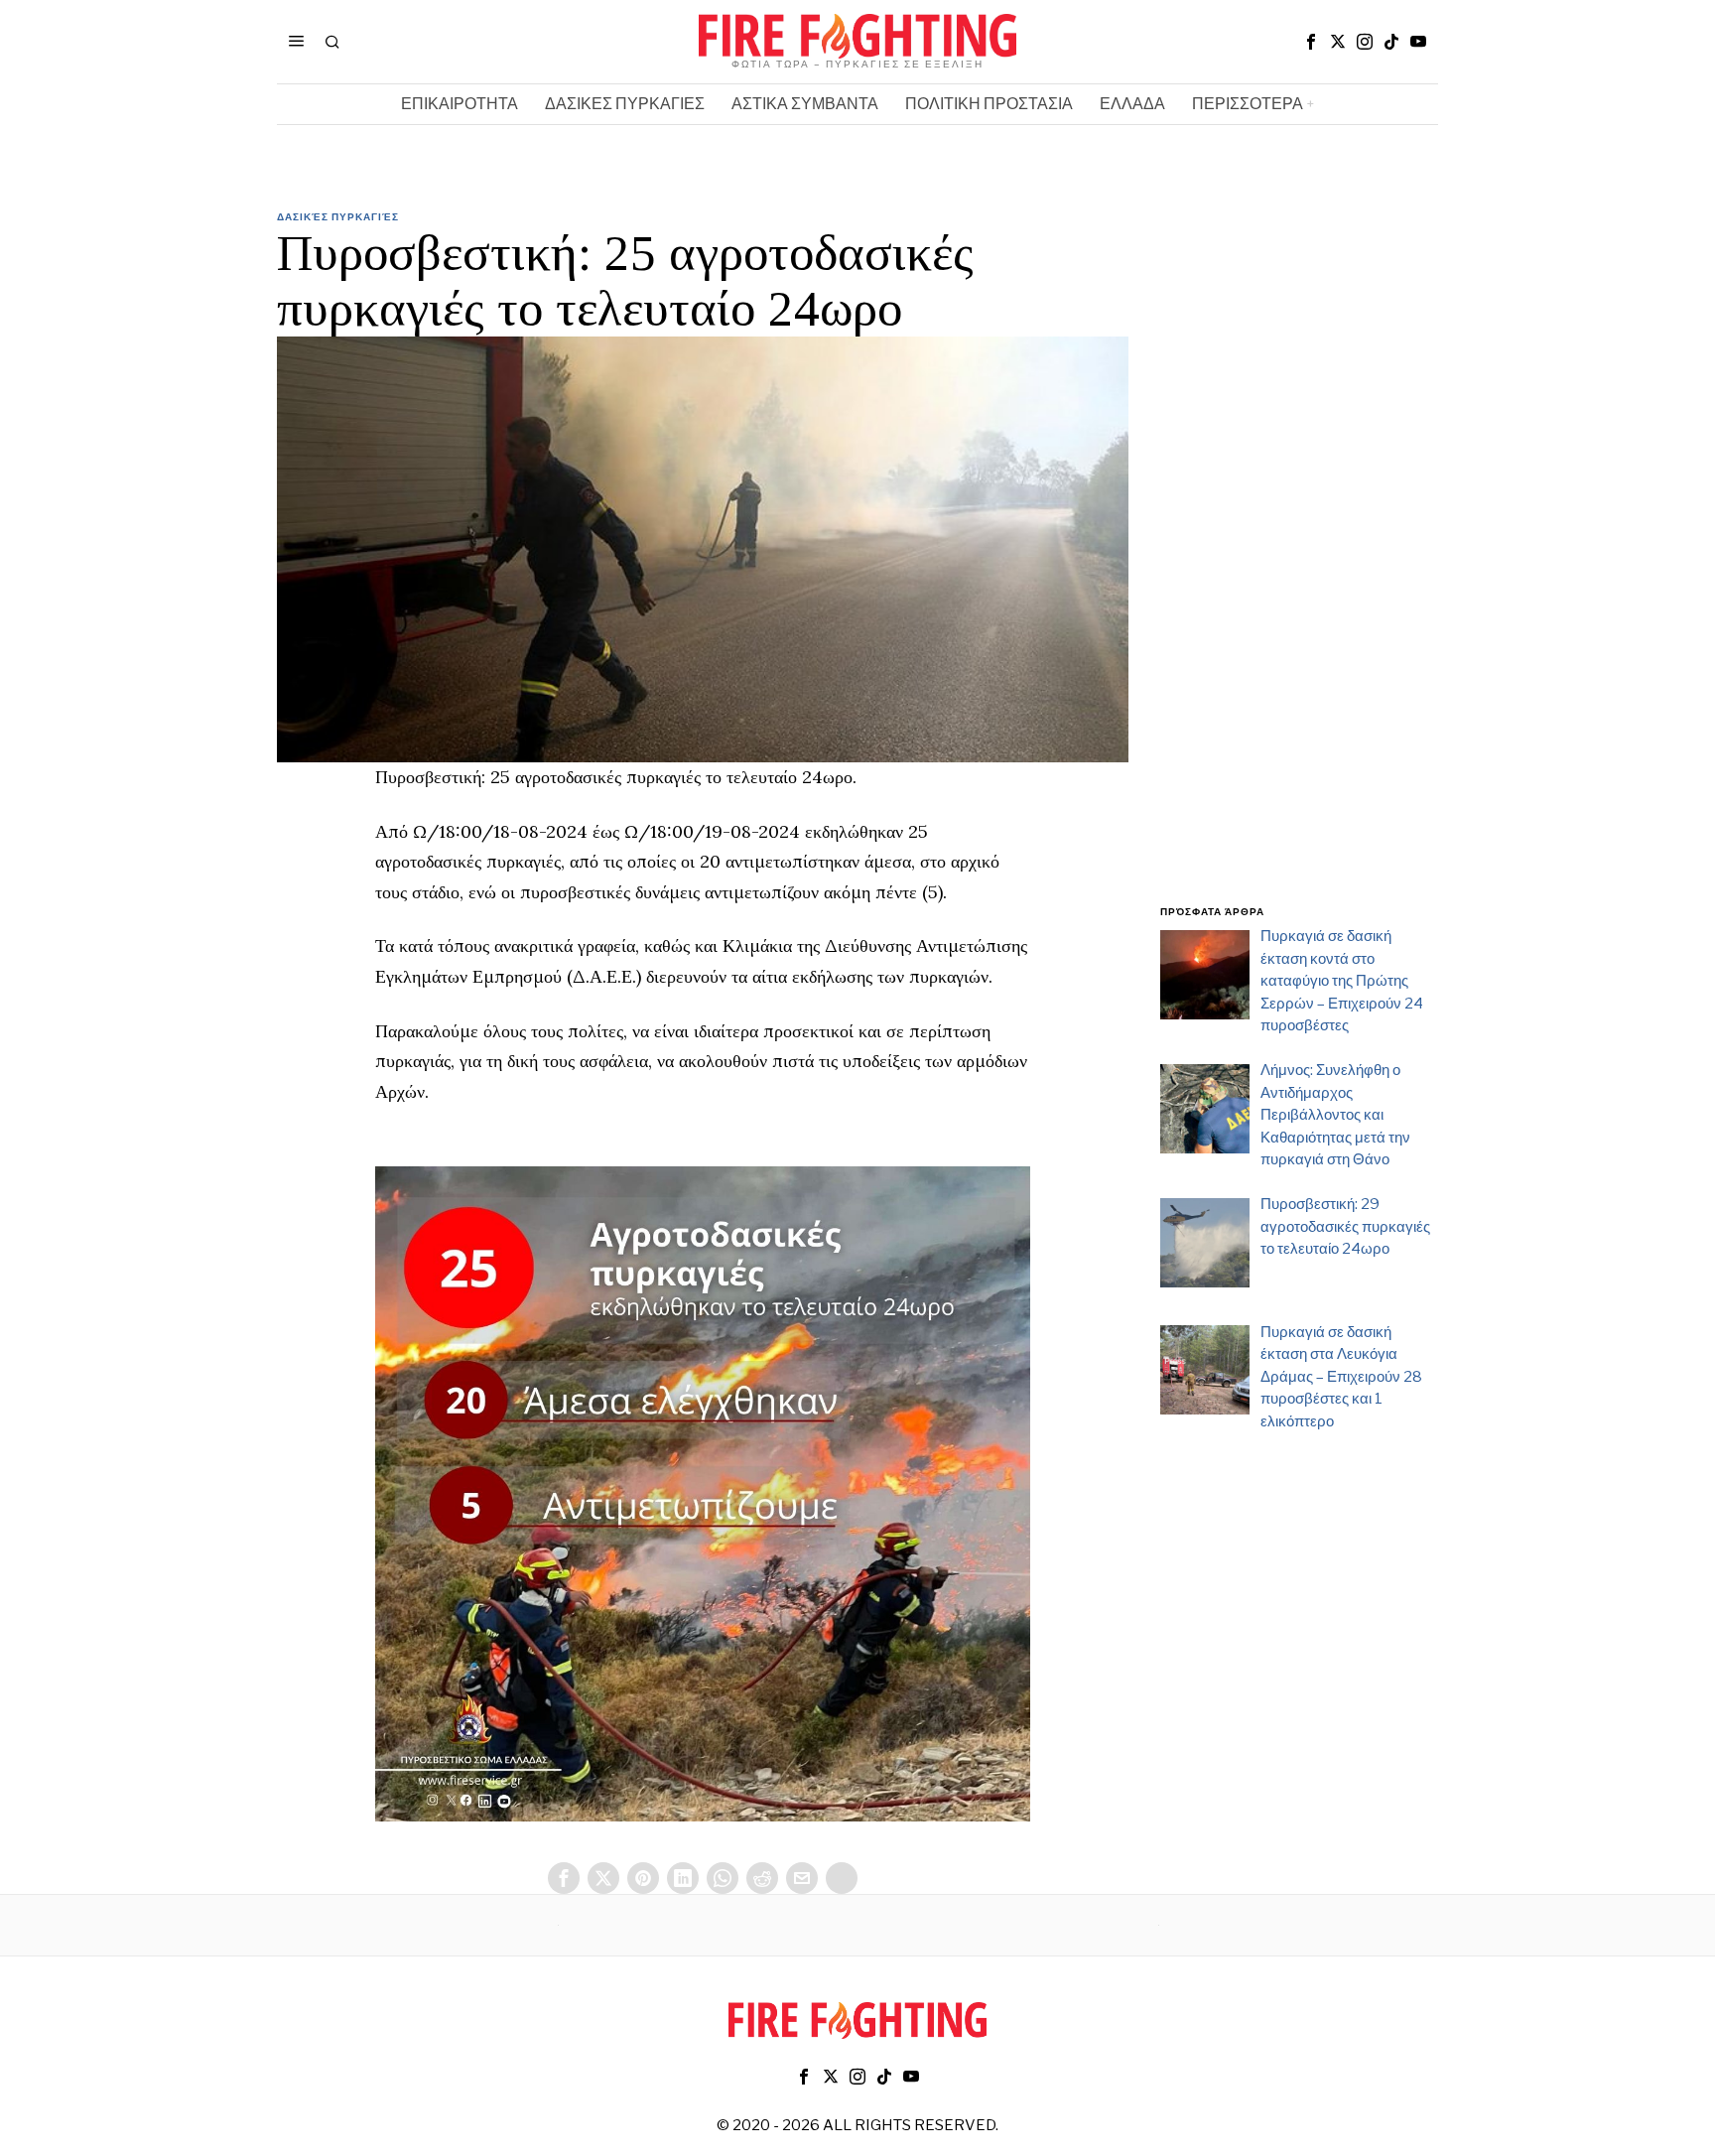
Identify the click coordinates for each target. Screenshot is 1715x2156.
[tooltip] (1311, 42)
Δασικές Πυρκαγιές (338, 216)
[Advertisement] (1299, 569)
